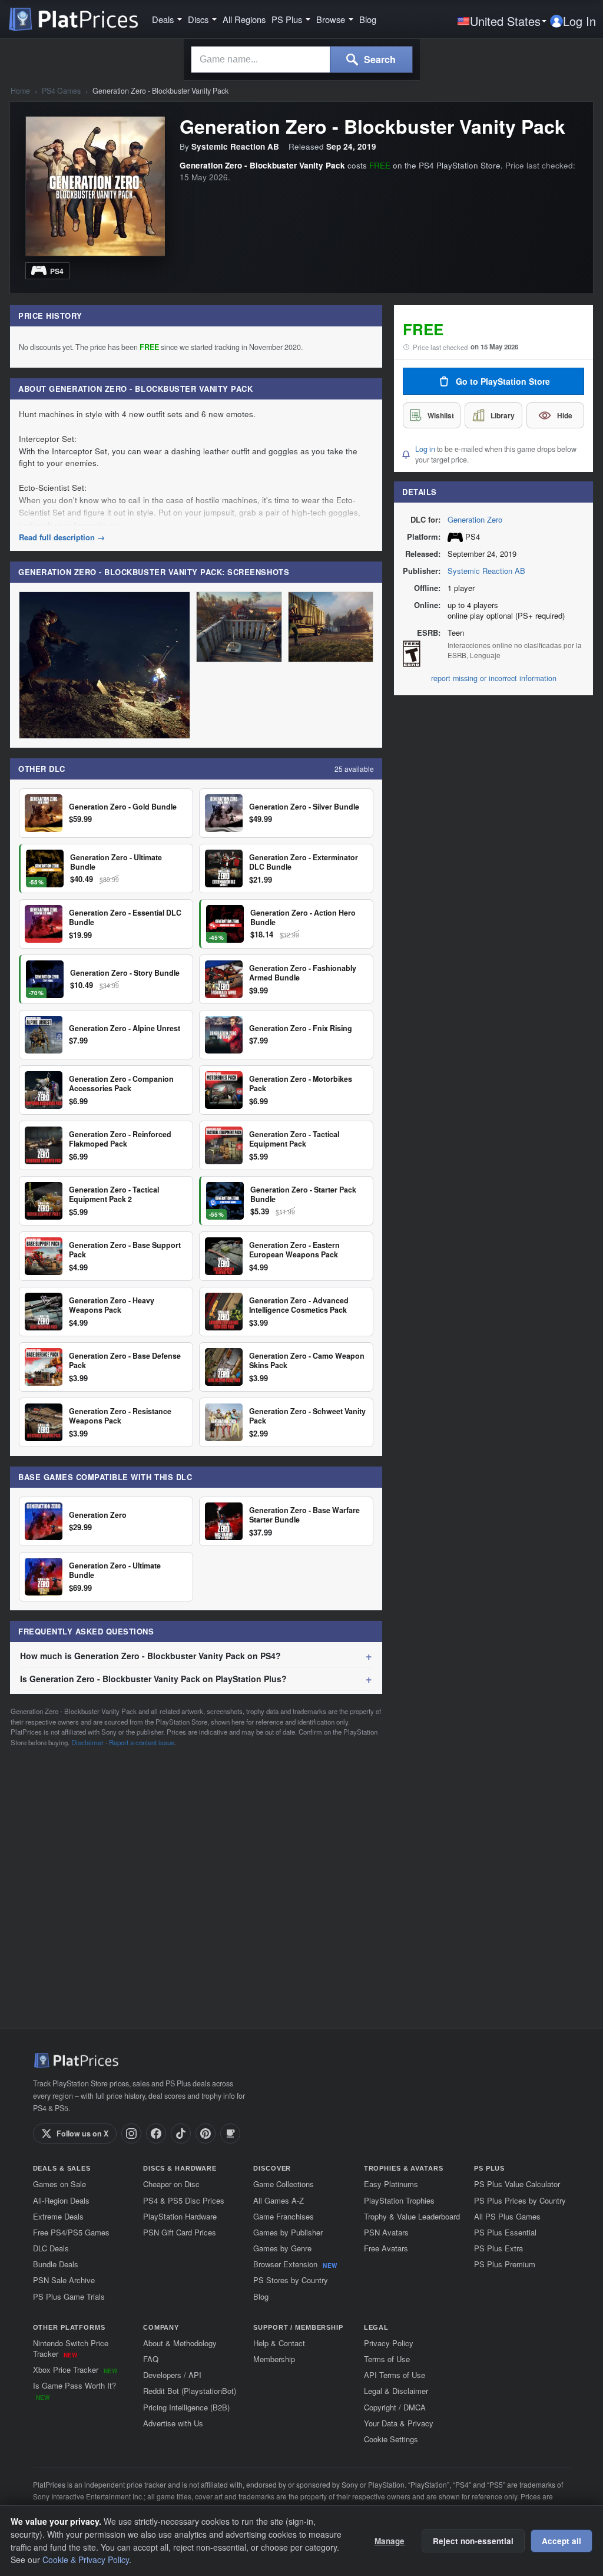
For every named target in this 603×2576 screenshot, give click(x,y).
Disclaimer (87, 1742)
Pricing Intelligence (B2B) (186, 2407)
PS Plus (287, 19)
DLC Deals (51, 2248)
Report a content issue (142, 1742)
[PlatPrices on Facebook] (156, 2134)
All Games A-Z (279, 2200)
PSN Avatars (386, 2232)
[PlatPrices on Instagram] (131, 2134)
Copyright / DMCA (395, 2407)
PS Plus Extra (498, 2248)
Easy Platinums (391, 2184)
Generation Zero (475, 519)
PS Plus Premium (505, 2264)
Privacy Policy (389, 2343)
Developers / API (172, 2375)
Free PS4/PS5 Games (71, 2232)
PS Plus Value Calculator (517, 2184)
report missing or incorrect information (494, 678)
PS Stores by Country (291, 2280)
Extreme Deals (58, 2216)
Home (20, 91)
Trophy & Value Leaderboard (412, 2216)
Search (379, 59)
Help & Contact (279, 2343)
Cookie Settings (391, 2439)
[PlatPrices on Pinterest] (206, 2134)
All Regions (244, 19)
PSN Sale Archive (64, 2280)
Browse (331, 19)
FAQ (151, 2359)
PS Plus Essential (505, 2232)
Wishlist (441, 415)
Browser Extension (295, 2264)
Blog (368, 19)
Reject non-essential (473, 2541)
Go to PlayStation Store (503, 381)
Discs (198, 19)
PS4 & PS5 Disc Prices (184, 2200)
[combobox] (261, 60)
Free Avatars (386, 2248)
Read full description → (62, 537)
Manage (390, 2541)
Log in (425, 449)
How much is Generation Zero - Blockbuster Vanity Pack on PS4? (150, 1656)
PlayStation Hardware (180, 2216)
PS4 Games (61, 91)
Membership (274, 2359)
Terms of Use (387, 2359)
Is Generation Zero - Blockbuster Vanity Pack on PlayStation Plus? (153, 1679)
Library (503, 415)
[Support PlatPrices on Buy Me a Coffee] (230, 2134)
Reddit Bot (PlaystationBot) (190, 2391)
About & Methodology (180, 2343)
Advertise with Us (173, 2423)
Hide (565, 415)
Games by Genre (282, 2248)
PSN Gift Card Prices (180, 2232)
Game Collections (284, 2184)
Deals (163, 19)
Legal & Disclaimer (396, 2391)
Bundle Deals (56, 2264)
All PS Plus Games (507, 2216)
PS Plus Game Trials (69, 2296)
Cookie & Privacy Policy (86, 2560)
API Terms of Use (395, 2375)
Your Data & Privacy (399, 2423)
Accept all (561, 2541)
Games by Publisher (288, 2232)
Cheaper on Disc (171, 2184)
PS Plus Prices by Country (520, 2200)
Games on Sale (59, 2184)
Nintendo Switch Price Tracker (71, 2348)
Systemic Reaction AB (486, 571)
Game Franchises (284, 2216)
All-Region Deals (61, 2200)
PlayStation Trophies (399, 2200)
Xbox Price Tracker (75, 2369)
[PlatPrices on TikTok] (181, 2134)
